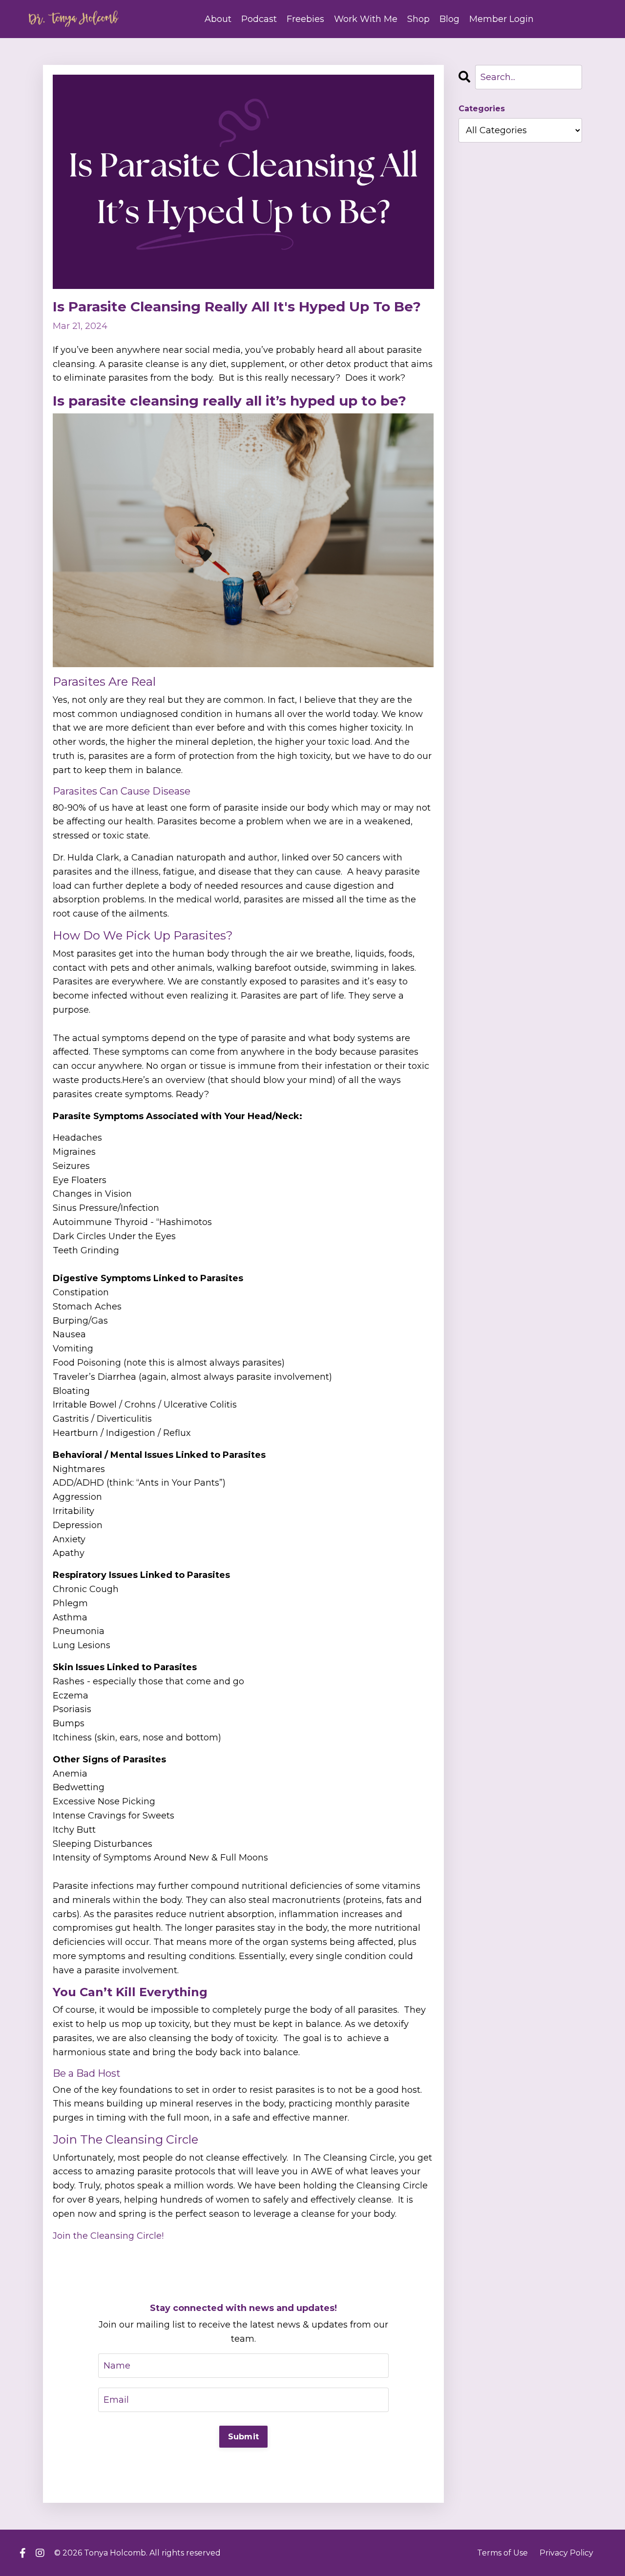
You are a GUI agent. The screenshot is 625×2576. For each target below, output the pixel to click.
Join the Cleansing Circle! (108, 2236)
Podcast (259, 19)
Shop (418, 19)
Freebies (305, 19)
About (218, 19)
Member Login (501, 19)
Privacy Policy (566, 2553)
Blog (449, 19)
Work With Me (366, 19)
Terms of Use (502, 2553)
